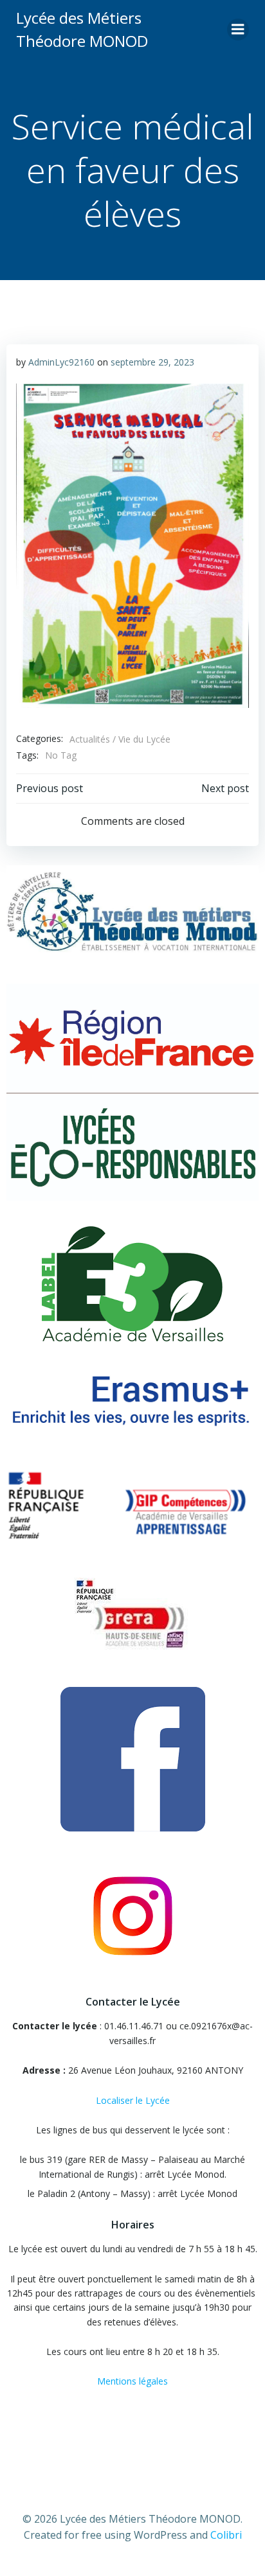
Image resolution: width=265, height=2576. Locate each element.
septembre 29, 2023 (152, 362)
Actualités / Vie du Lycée (120, 739)
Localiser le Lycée (133, 2100)
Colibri (226, 2535)
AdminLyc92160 (61, 362)
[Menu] (238, 30)
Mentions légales (132, 2381)
